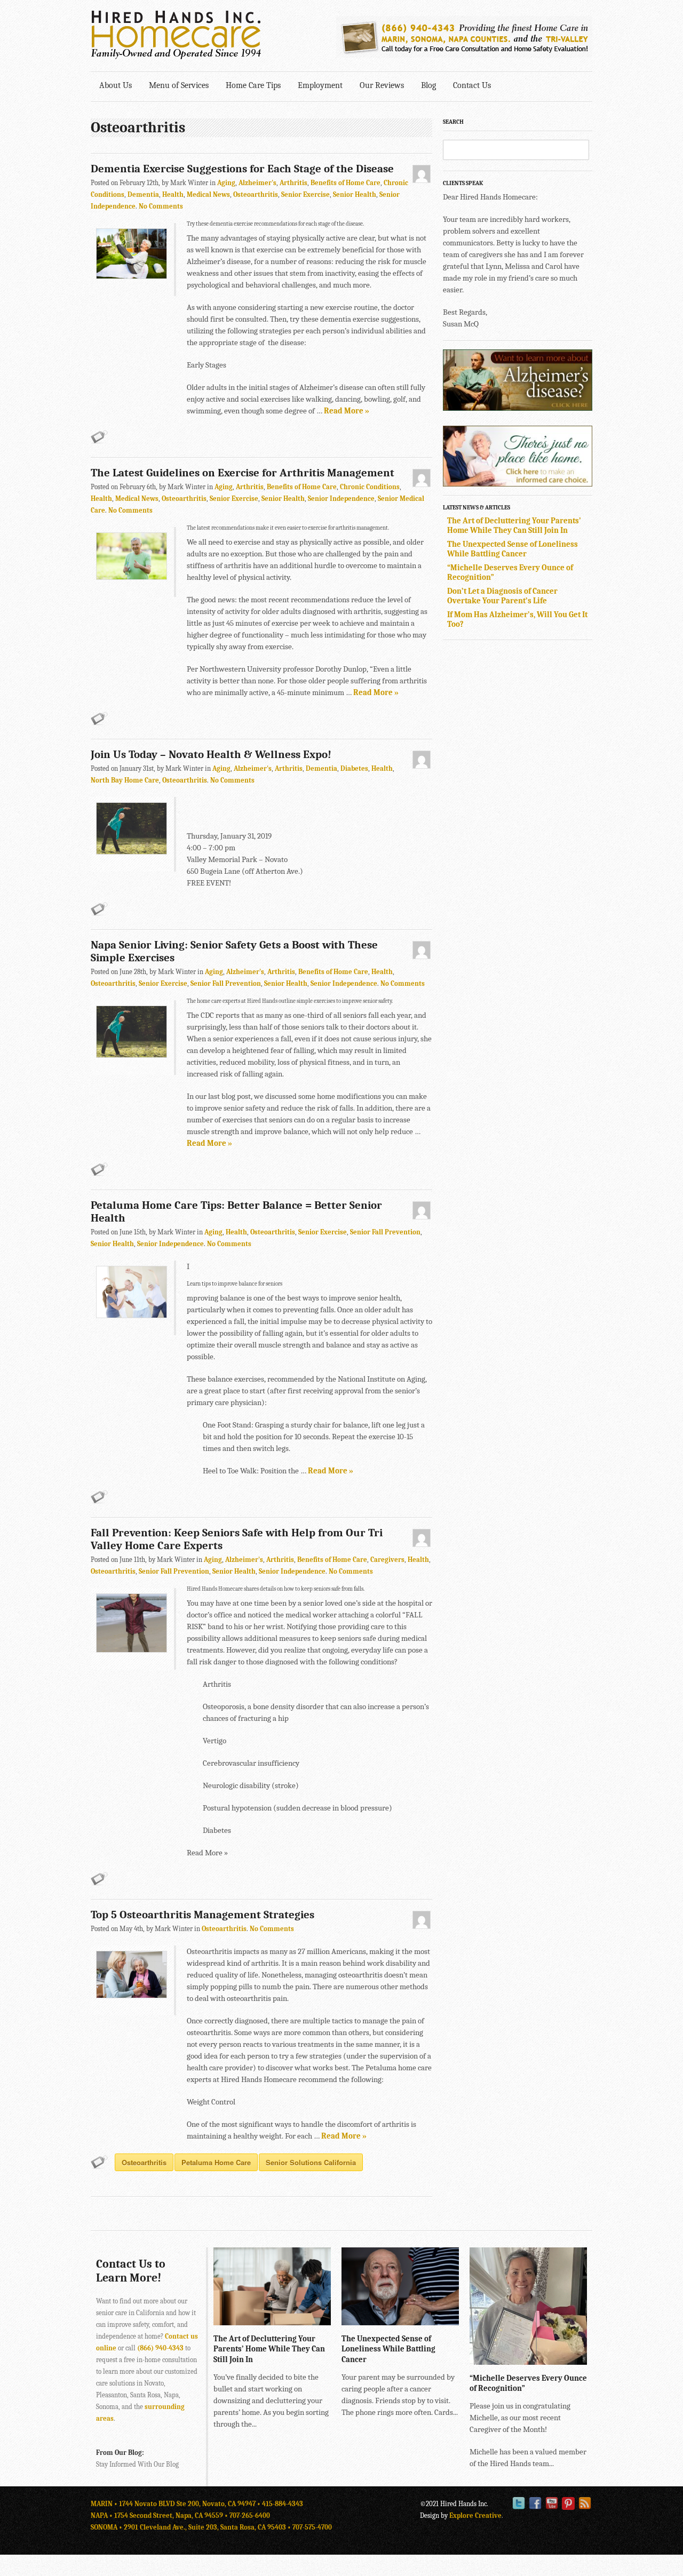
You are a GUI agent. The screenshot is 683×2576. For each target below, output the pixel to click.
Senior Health (355, 194)
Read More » (347, 411)
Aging (226, 183)
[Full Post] (325, 2320)
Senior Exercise (305, 194)
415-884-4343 (283, 2504)
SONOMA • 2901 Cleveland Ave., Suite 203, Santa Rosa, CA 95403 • (192, 2527)
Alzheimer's (257, 183)
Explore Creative (475, 2515)
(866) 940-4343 (160, 2348)
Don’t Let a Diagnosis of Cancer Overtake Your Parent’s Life (502, 596)
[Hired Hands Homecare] (176, 57)
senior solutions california (311, 2162)
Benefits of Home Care (346, 183)
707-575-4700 (312, 2527)
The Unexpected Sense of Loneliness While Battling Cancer (513, 549)
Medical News (208, 194)
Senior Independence (341, 499)
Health (173, 194)
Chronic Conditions (370, 487)
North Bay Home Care (125, 780)
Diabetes (354, 768)
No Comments (161, 206)
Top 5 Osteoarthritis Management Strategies (202, 1915)
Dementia (143, 194)
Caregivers (387, 1560)
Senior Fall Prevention (226, 983)
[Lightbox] (314, 2320)
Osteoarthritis (256, 194)
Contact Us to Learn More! (131, 2271)
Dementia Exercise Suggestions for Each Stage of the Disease (242, 169)
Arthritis (293, 183)
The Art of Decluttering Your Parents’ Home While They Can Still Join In (514, 525)
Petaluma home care (216, 2162)
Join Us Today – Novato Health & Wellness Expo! (211, 754)
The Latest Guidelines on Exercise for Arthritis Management (243, 473)
